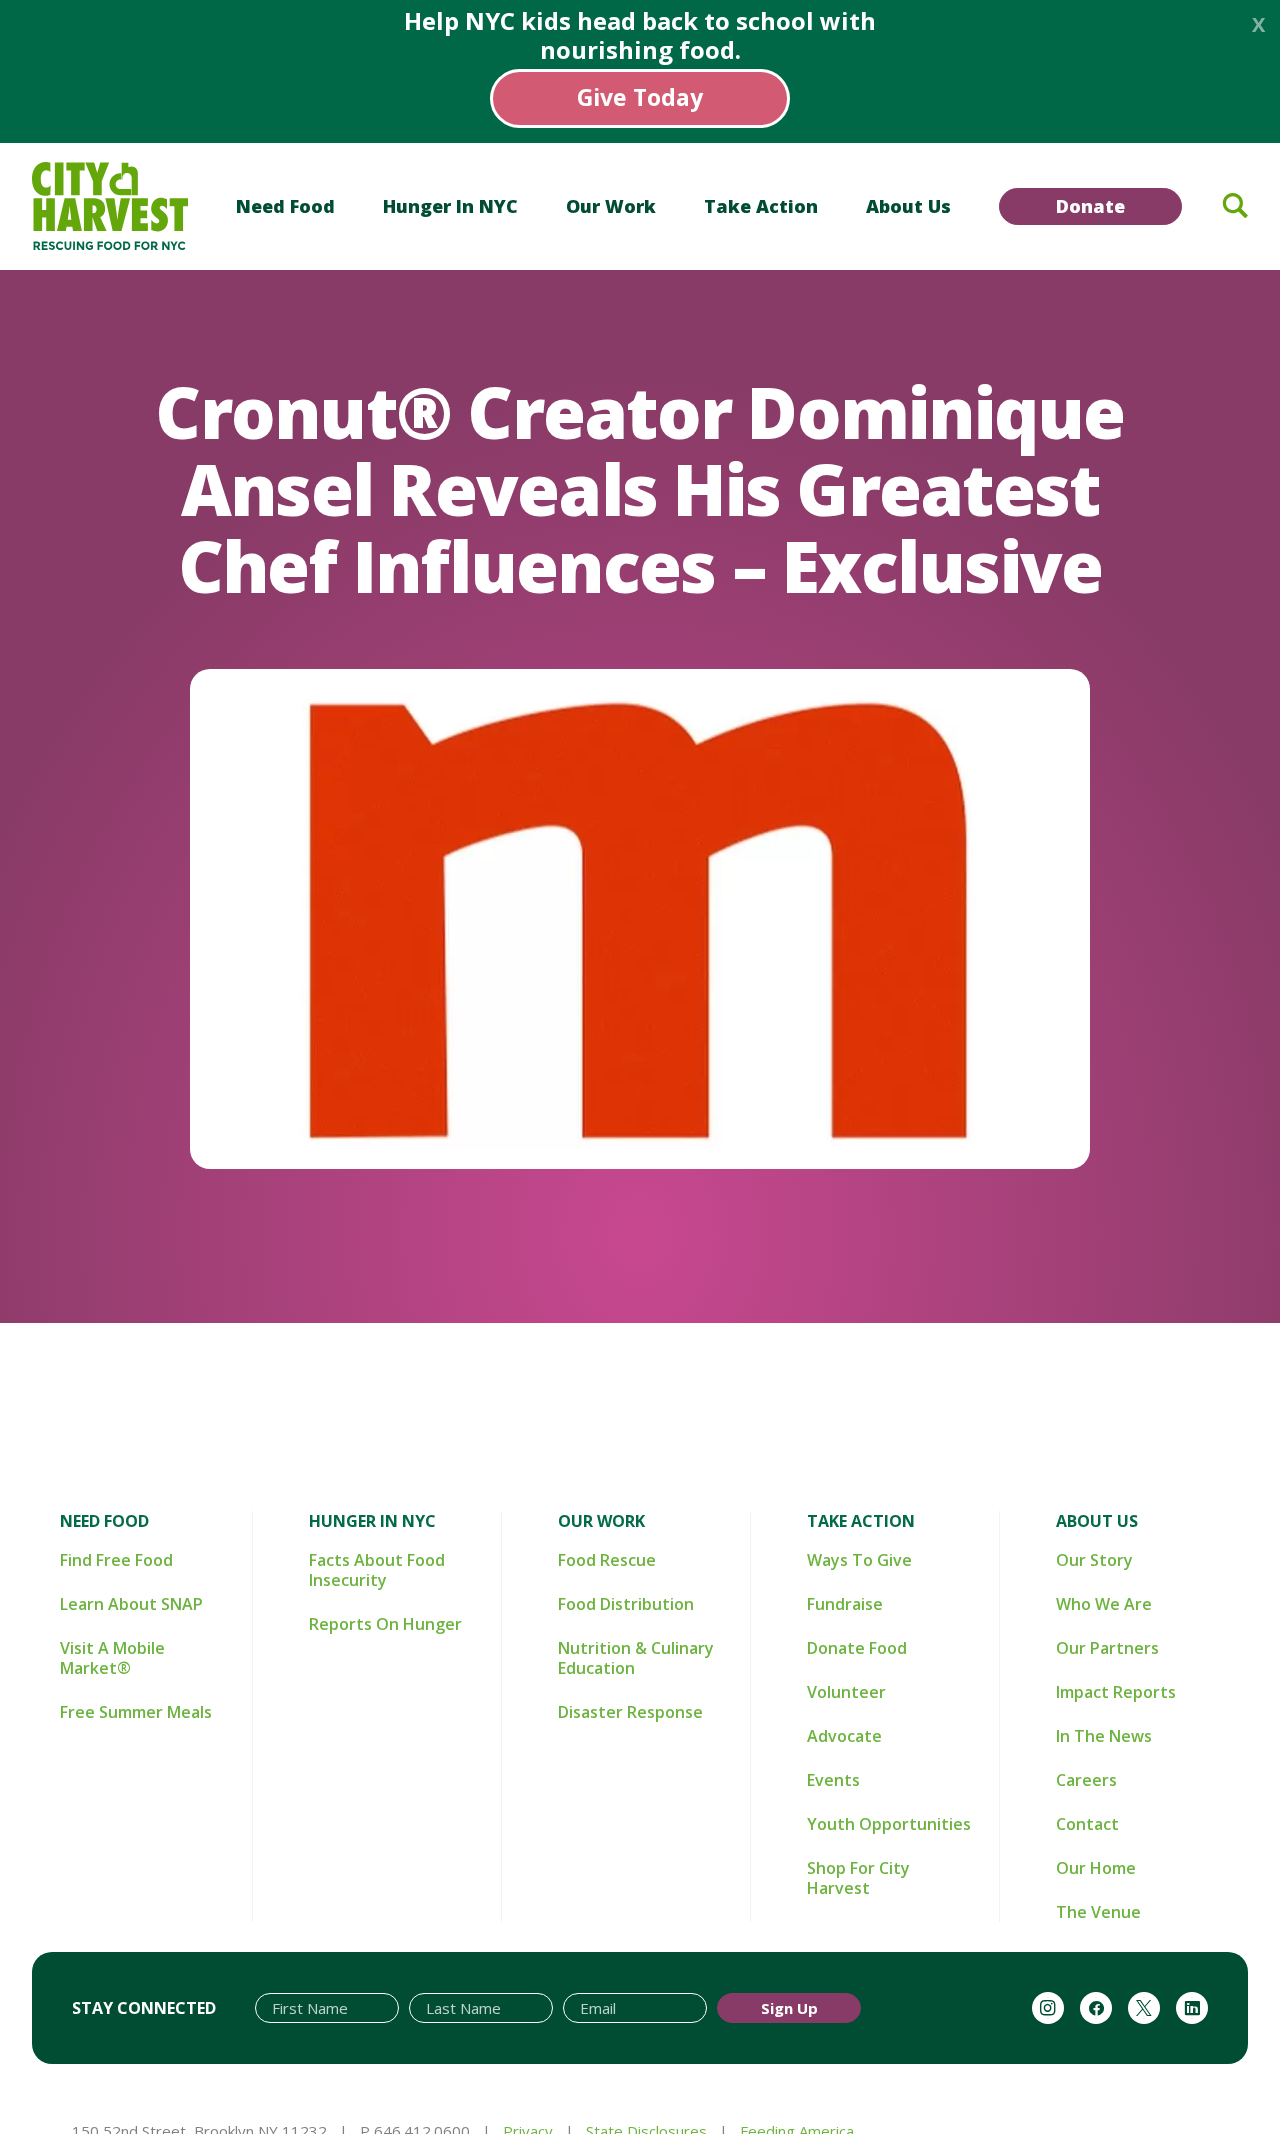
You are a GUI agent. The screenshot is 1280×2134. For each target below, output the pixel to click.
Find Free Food (116, 1560)
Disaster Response (630, 1712)
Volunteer (846, 1692)
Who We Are (1104, 1604)
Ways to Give (859, 1560)
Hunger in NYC (450, 206)
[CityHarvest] (110, 206)
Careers (1086, 1780)
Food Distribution (626, 1604)
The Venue (1098, 1912)
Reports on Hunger (385, 1624)
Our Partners (1107, 1648)
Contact (1087, 1824)
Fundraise (845, 1604)
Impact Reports (1116, 1692)
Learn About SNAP (131, 1604)
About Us (908, 206)
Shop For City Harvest (858, 1878)
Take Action (761, 206)
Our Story (1094, 1560)
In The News (1104, 1736)
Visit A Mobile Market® (112, 1658)
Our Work (611, 206)
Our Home (1096, 1868)
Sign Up (789, 2008)
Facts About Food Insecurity (377, 1570)
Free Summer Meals (136, 1712)
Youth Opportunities (889, 1824)
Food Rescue (607, 1560)
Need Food (285, 206)
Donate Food (857, 1648)
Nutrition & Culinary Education (636, 1658)
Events (833, 1780)
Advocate (844, 1736)
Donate (1090, 206)
